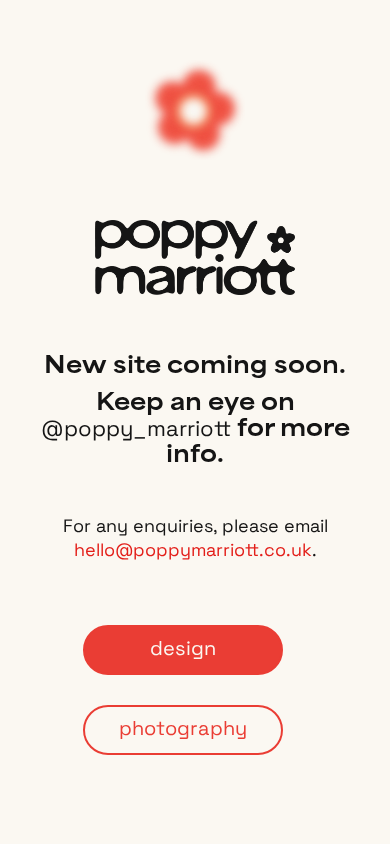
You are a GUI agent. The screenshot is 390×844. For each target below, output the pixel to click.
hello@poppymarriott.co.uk (193, 552)
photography (183, 730)
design (183, 650)
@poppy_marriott (136, 430)
